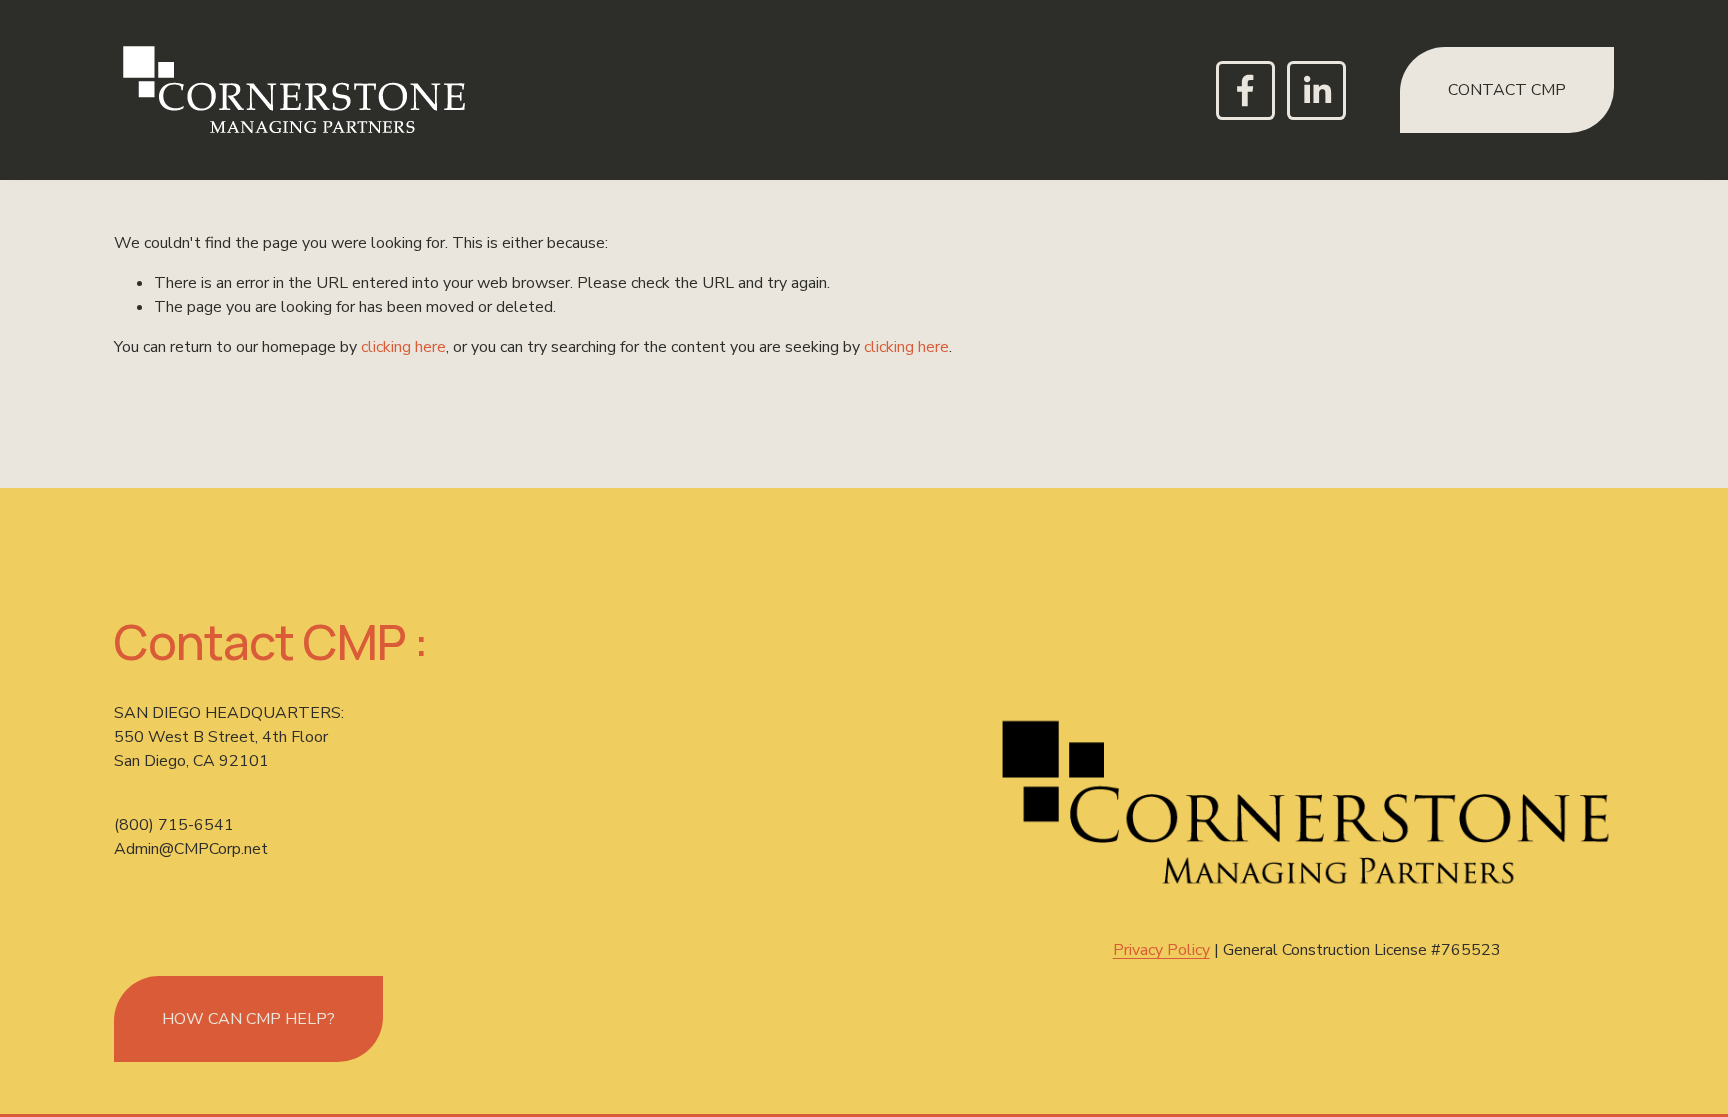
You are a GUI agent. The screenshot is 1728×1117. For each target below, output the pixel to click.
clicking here (403, 347)
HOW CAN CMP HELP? (248, 1019)
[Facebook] (1245, 90)
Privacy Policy (1161, 950)
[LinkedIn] (1316, 90)
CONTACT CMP (1507, 90)
